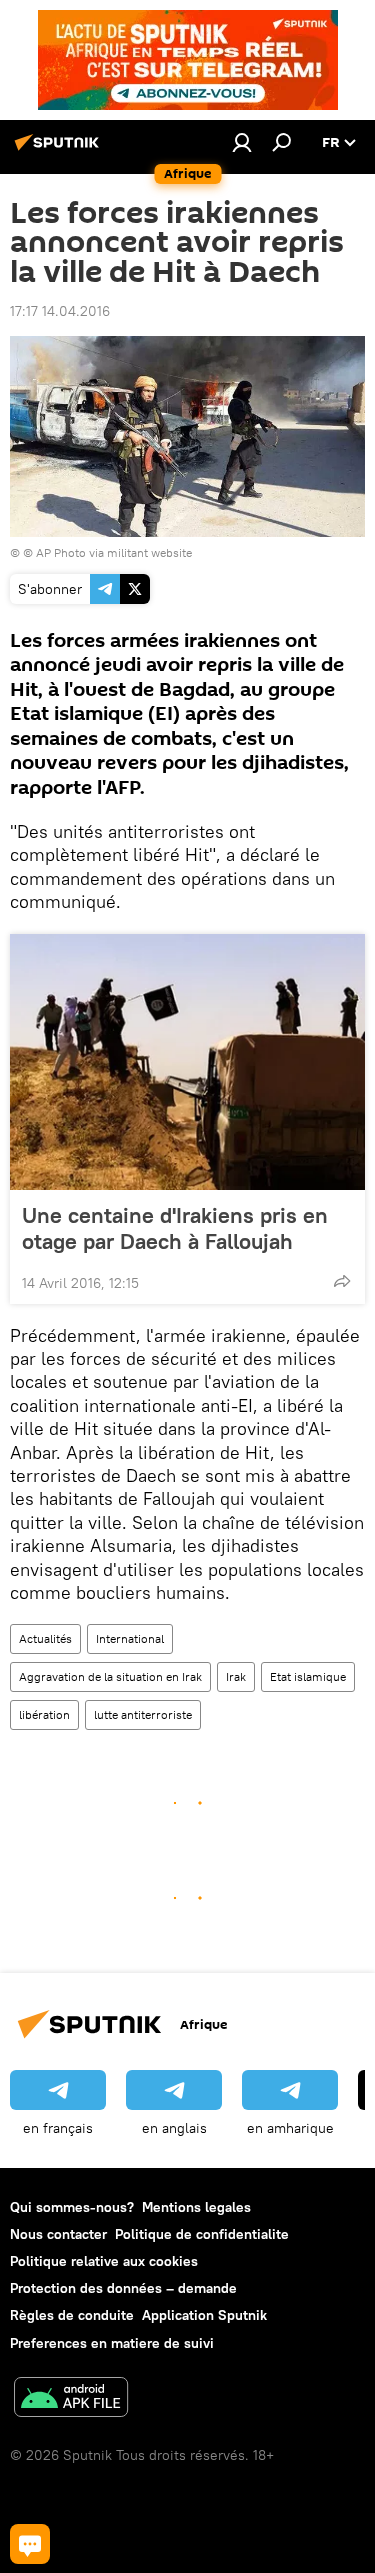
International (130, 1638)
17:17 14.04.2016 (60, 311)
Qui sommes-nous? (72, 2207)
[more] (342, 1281)
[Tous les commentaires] (30, 2544)
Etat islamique (308, 1676)
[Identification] (242, 142)
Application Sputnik (204, 2315)
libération (44, 1714)
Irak (236, 1676)
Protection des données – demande (123, 2288)
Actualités (45, 1638)
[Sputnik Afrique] (60, 150)
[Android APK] (71, 2399)
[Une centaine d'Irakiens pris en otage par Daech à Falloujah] (187, 1062)
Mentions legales (196, 2207)
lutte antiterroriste (143, 1714)
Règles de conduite (72, 2315)
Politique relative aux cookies (104, 2261)
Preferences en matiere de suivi (112, 2343)
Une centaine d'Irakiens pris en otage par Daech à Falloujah (175, 1228)
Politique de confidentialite (202, 2234)
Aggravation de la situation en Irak (110, 1676)
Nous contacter (58, 2234)
